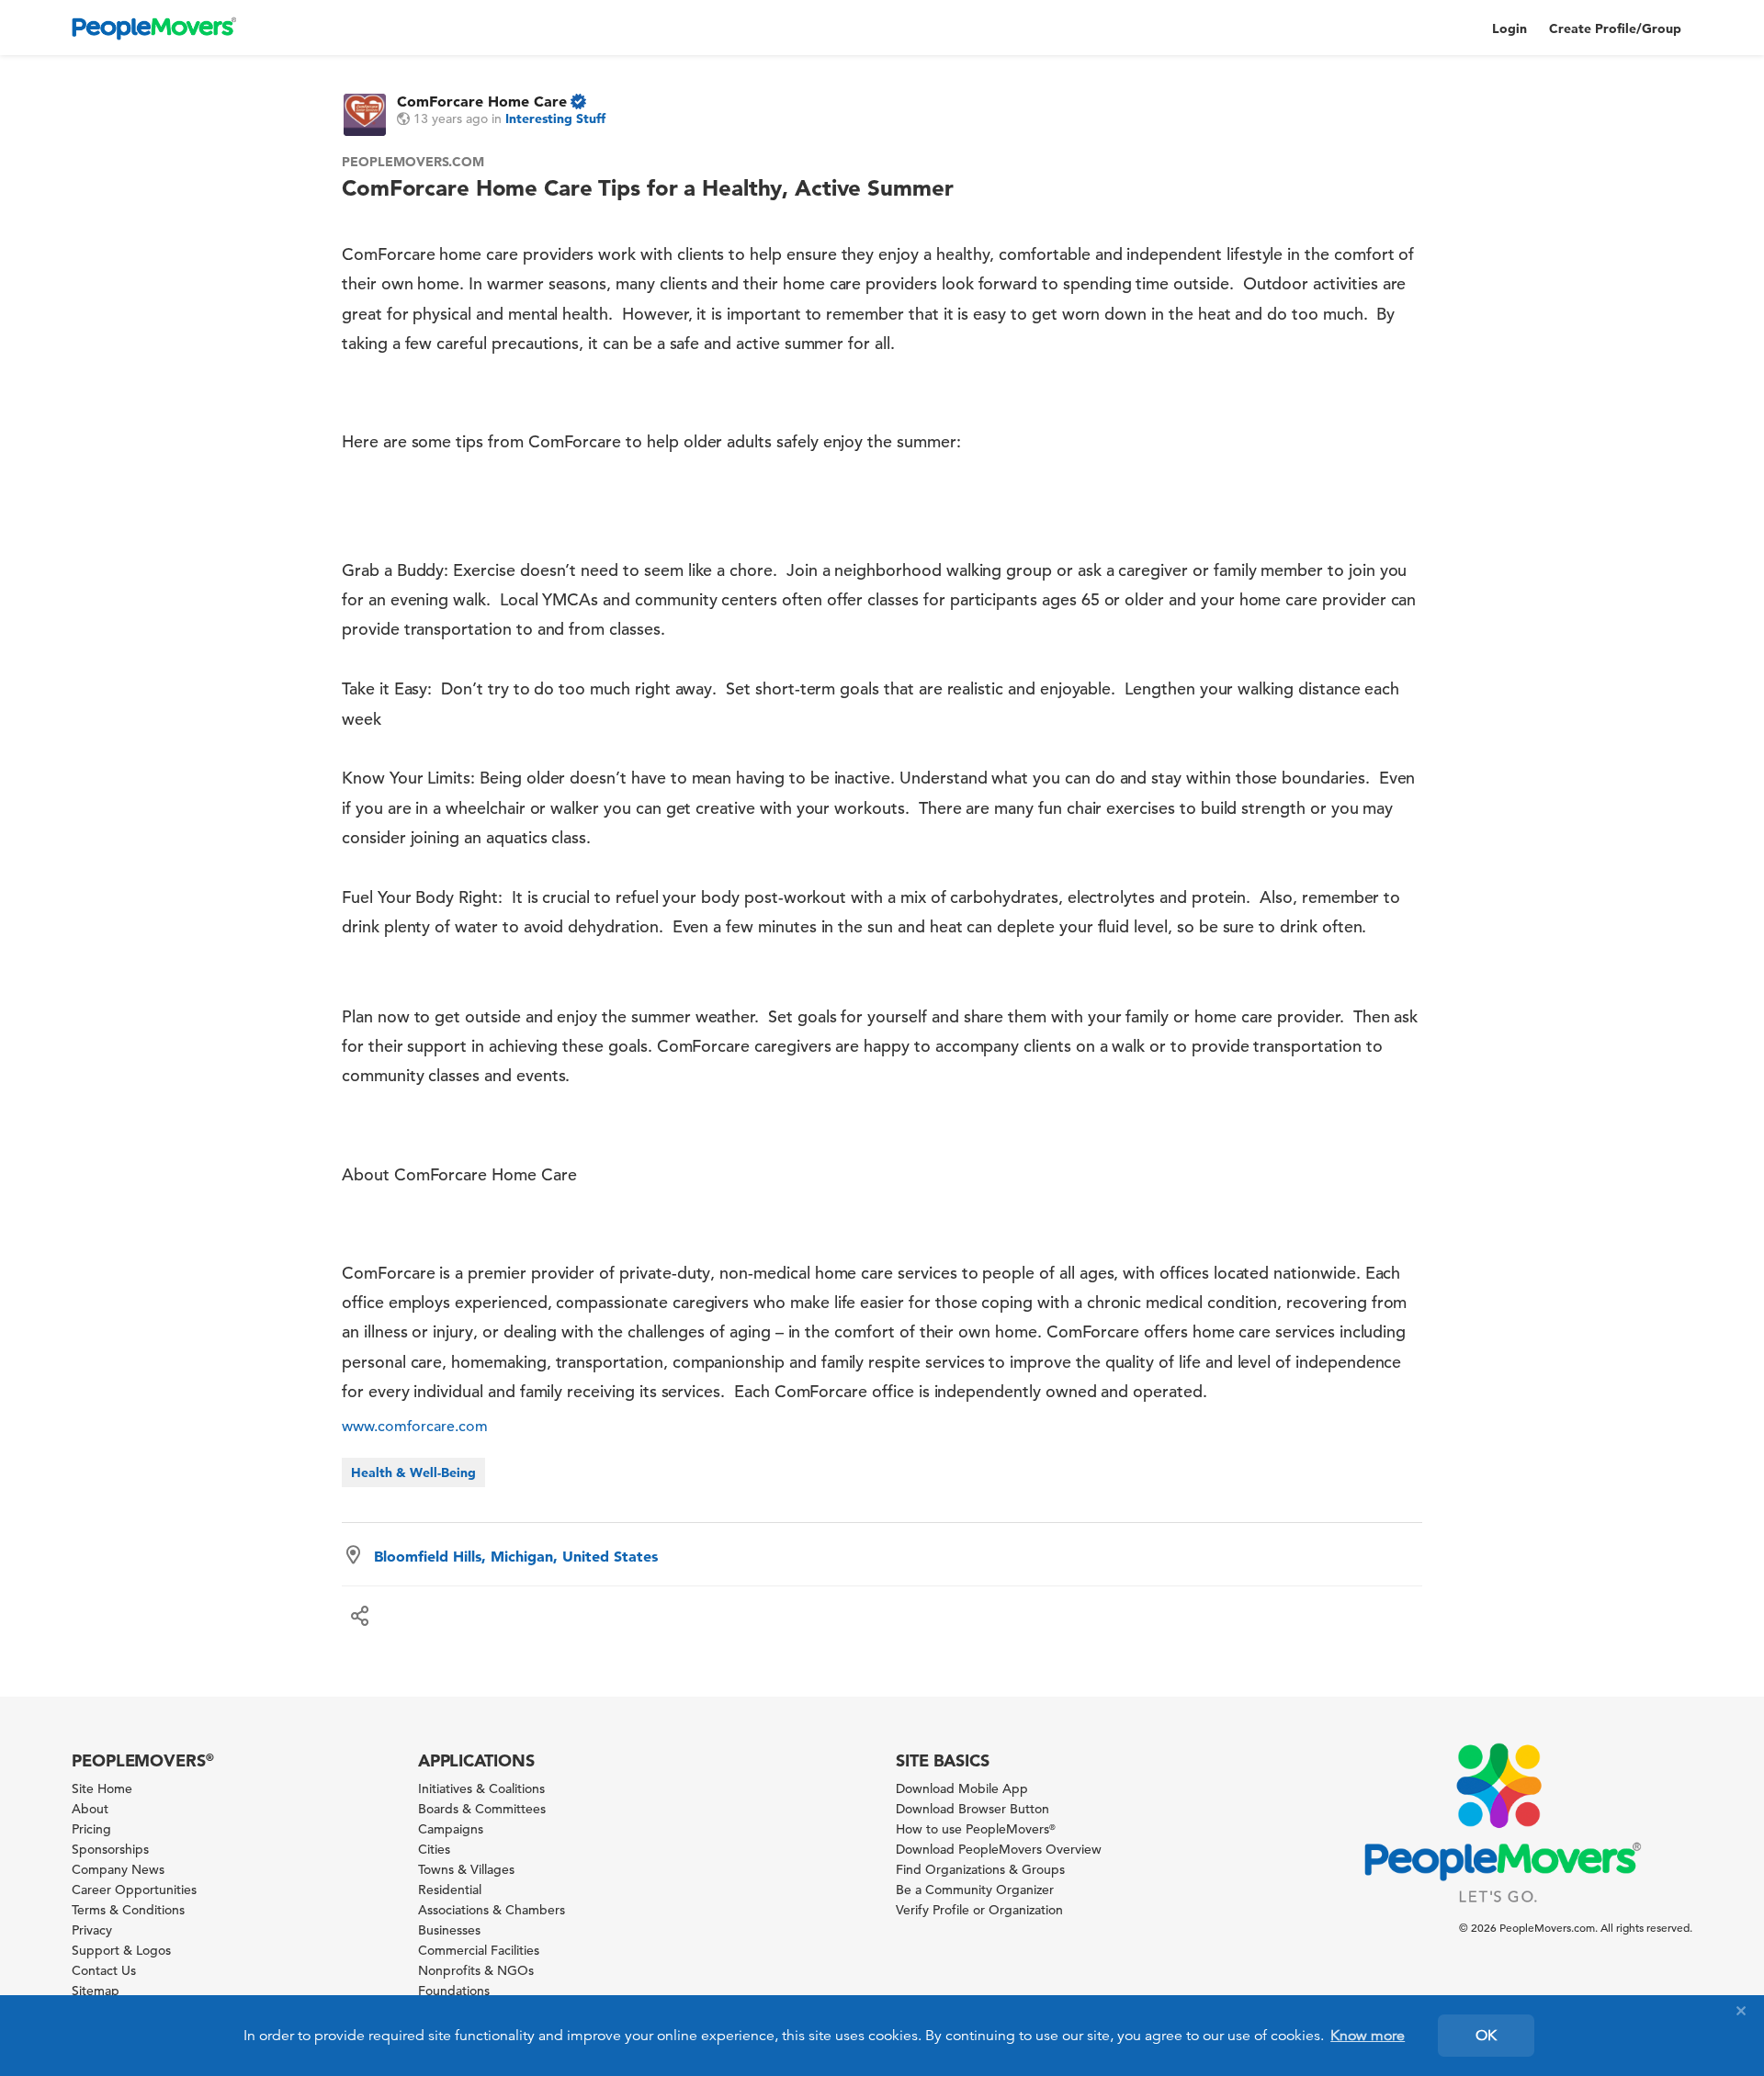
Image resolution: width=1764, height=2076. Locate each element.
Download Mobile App (962, 1788)
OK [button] (1486, 2036)
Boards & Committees (482, 1809)
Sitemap (96, 1991)
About (90, 1809)
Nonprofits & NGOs (476, 1970)
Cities (434, 1849)
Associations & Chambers (492, 1910)
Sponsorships (110, 1849)
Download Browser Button (972, 1809)
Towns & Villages (466, 1869)
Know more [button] (1368, 2036)
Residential (450, 1890)
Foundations (454, 1991)
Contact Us (104, 1970)
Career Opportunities (134, 1890)
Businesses (449, 1930)
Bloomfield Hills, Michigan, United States (516, 1556)
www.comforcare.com (415, 1427)
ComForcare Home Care (482, 101)
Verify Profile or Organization (979, 1910)
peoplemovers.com (413, 162)
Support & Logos (121, 1950)
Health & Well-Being (413, 1472)
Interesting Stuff (555, 118)
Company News (118, 1869)
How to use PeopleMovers (976, 1829)
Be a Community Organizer (975, 1890)
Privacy (92, 1930)
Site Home (102, 1788)
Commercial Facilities (479, 1950)
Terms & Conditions (128, 1910)
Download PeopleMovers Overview (999, 1849)
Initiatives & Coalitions (481, 1788)
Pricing (91, 1829)
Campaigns (451, 1829)
